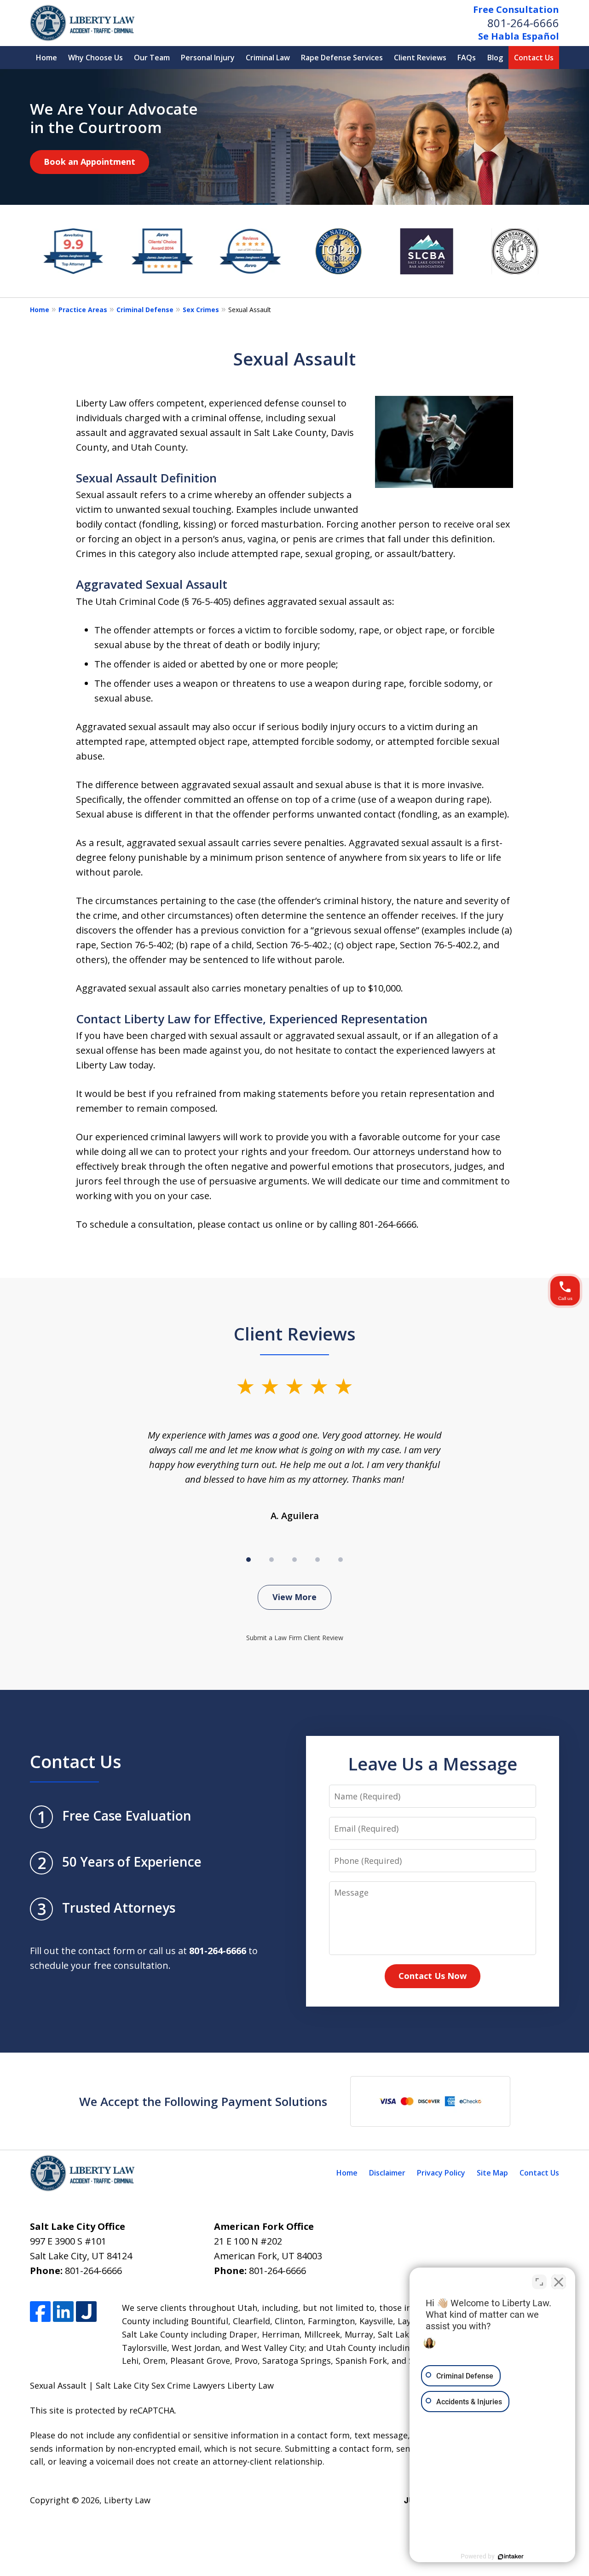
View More (294, 1597)
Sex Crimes (201, 310)
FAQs (467, 58)
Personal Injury (208, 58)
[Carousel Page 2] (271, 1560)
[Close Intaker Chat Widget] (559, 2282)
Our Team (152, 58)
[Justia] (86, 2312)
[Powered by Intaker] (511, 2557)
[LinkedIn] (63, 2312)
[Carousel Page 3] (294, 1560)
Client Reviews (420, 58)
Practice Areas (83, 310)
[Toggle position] (539, 2282)
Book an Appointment (90, 162)
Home (46, 58)
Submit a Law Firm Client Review (295, 1638)
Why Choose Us (95, 58)
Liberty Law (127, 2500)
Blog (495, 58)
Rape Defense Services (342, 58)
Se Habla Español (519, 36)
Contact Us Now (433, 1976)
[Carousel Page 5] (341, 1560)
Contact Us (534, 58)
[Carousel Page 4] (318, 1560)
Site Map (492, 2173)
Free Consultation (516, 9)
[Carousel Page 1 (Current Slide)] (248, 1560)
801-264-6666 (523, 23)
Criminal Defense (145, 310)
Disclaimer (387, 2173)
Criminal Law (268, 58)
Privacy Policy (441, 2173)
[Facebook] (40, 2312)
